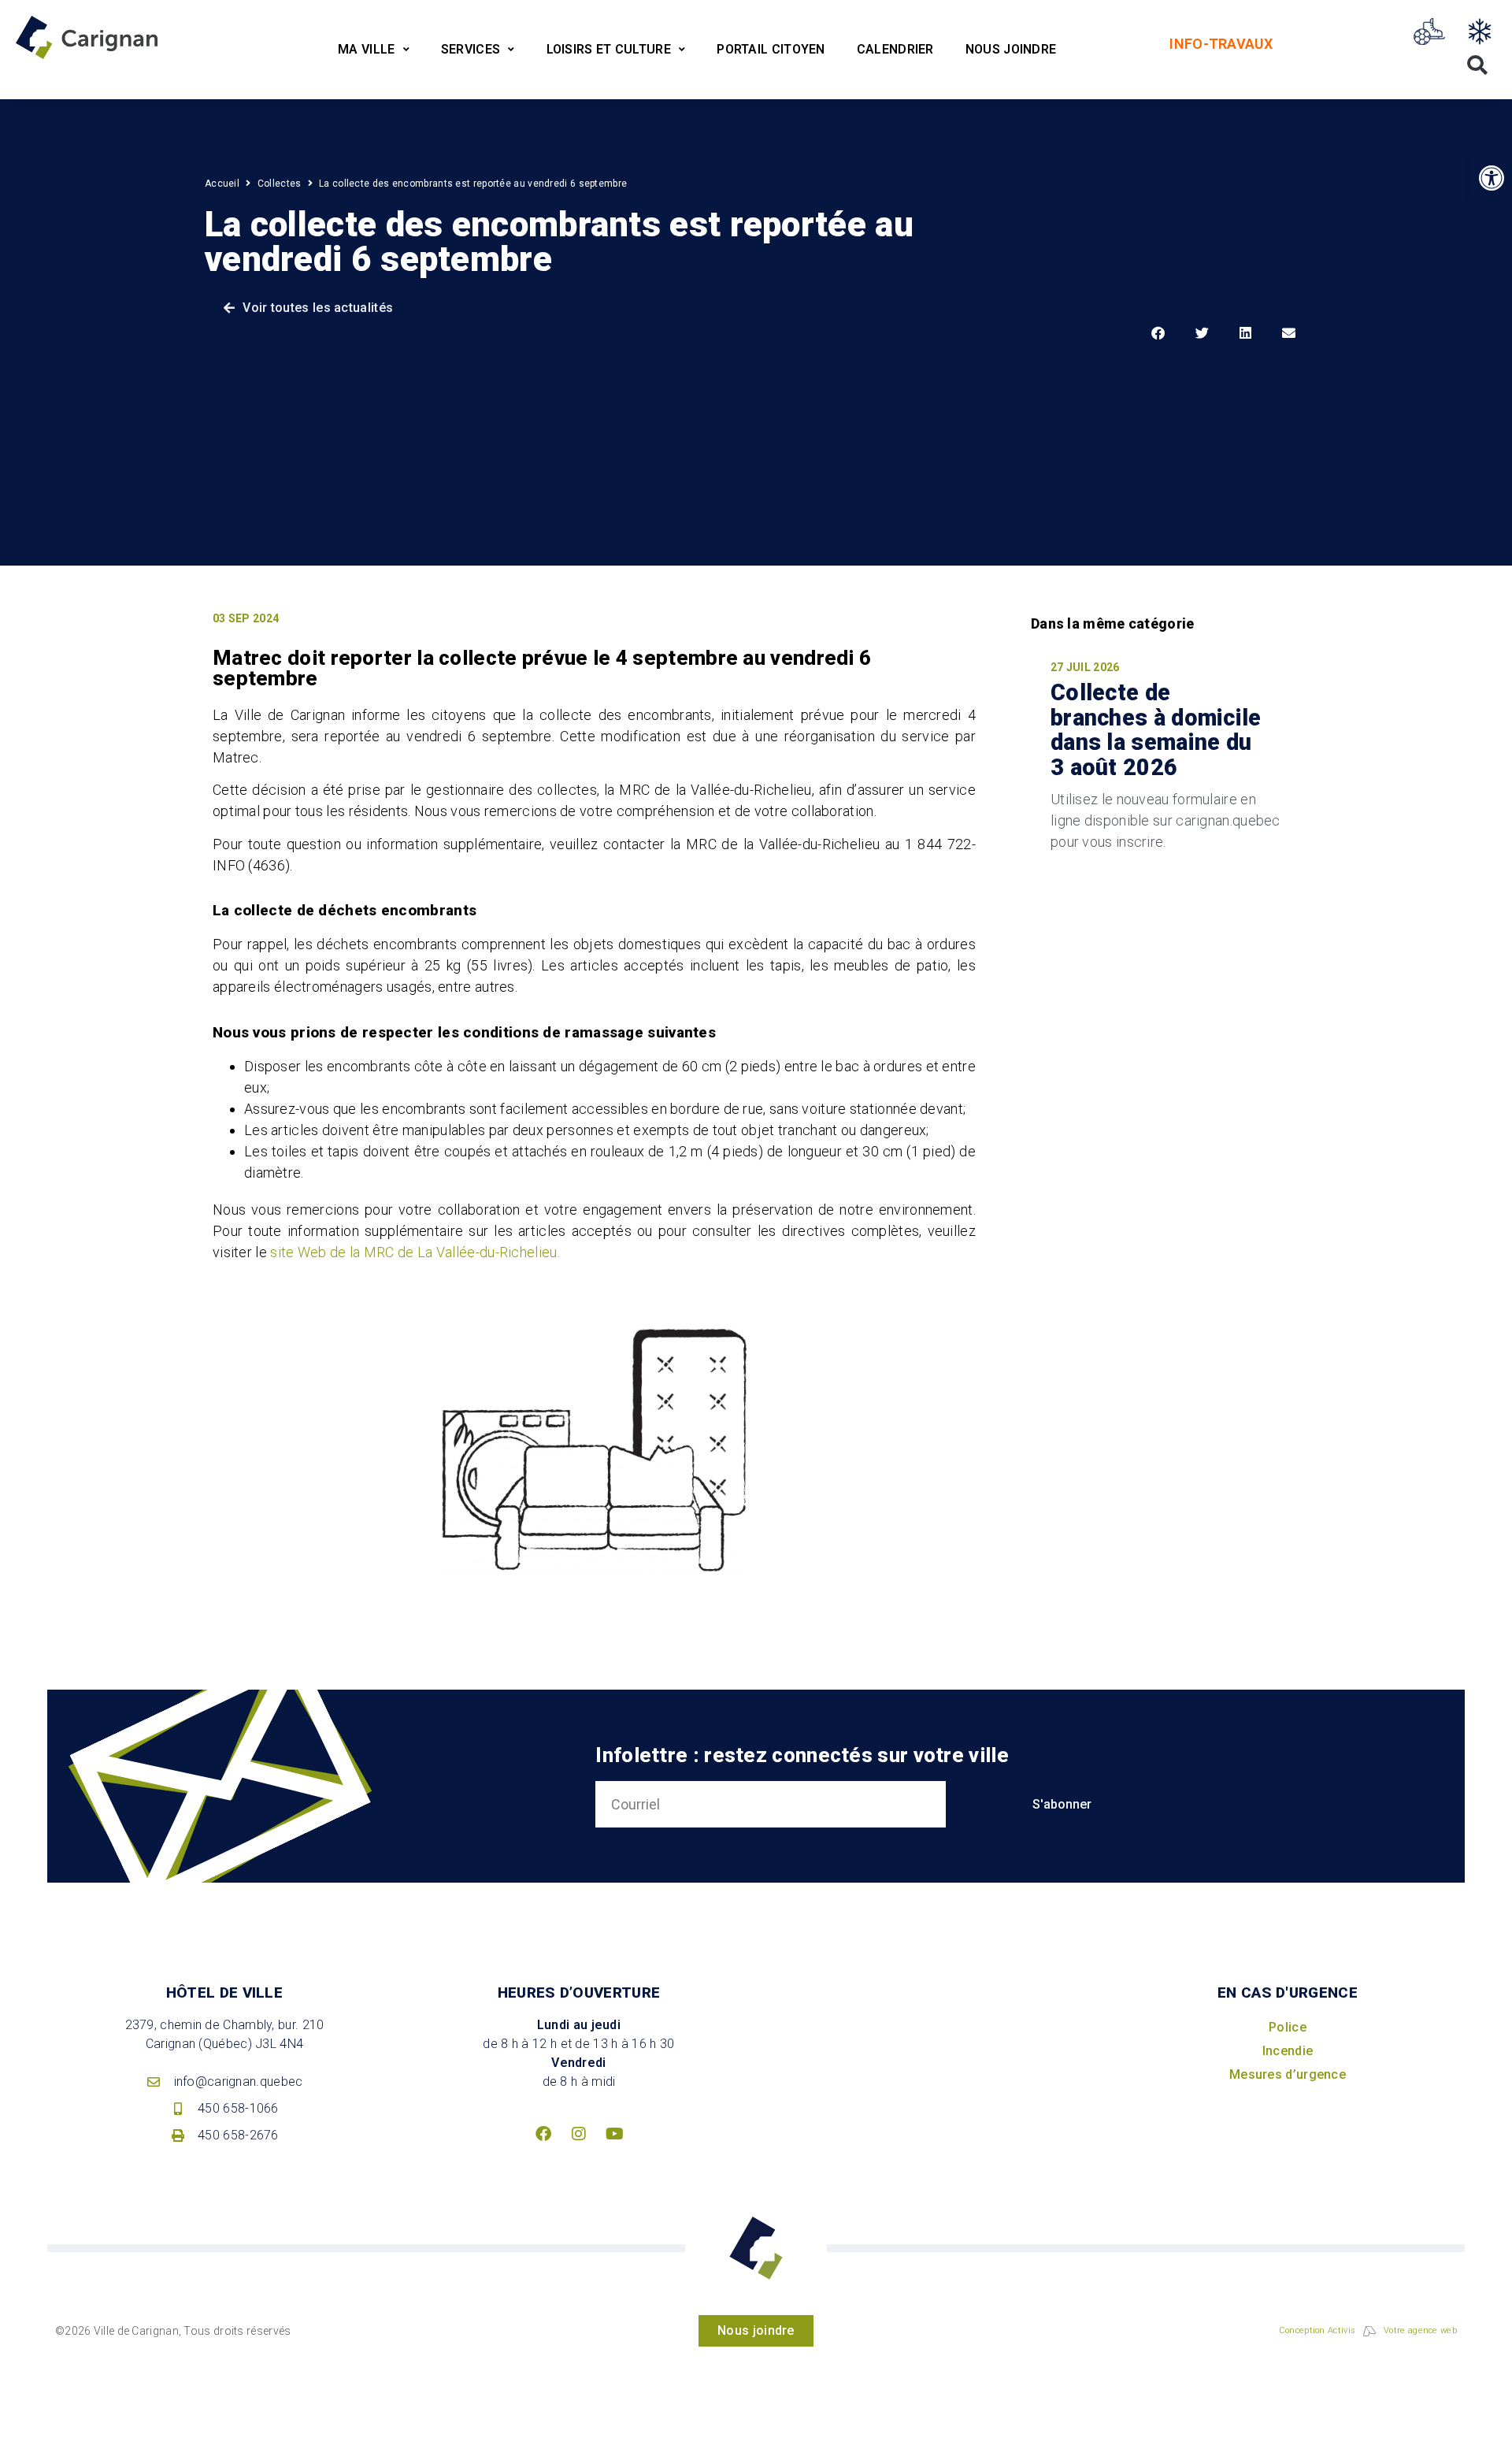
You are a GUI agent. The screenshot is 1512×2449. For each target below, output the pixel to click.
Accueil (222, 184)
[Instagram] (579, 2134)
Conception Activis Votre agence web (1368, 2330)
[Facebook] (543, 2134)
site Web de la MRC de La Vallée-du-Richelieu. (415, 1252)
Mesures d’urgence (1288, 2074)
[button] (1492, 178)
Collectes (280, 184)
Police (1288, 2027)
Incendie (1288, 2051)
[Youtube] (614, 2134)
